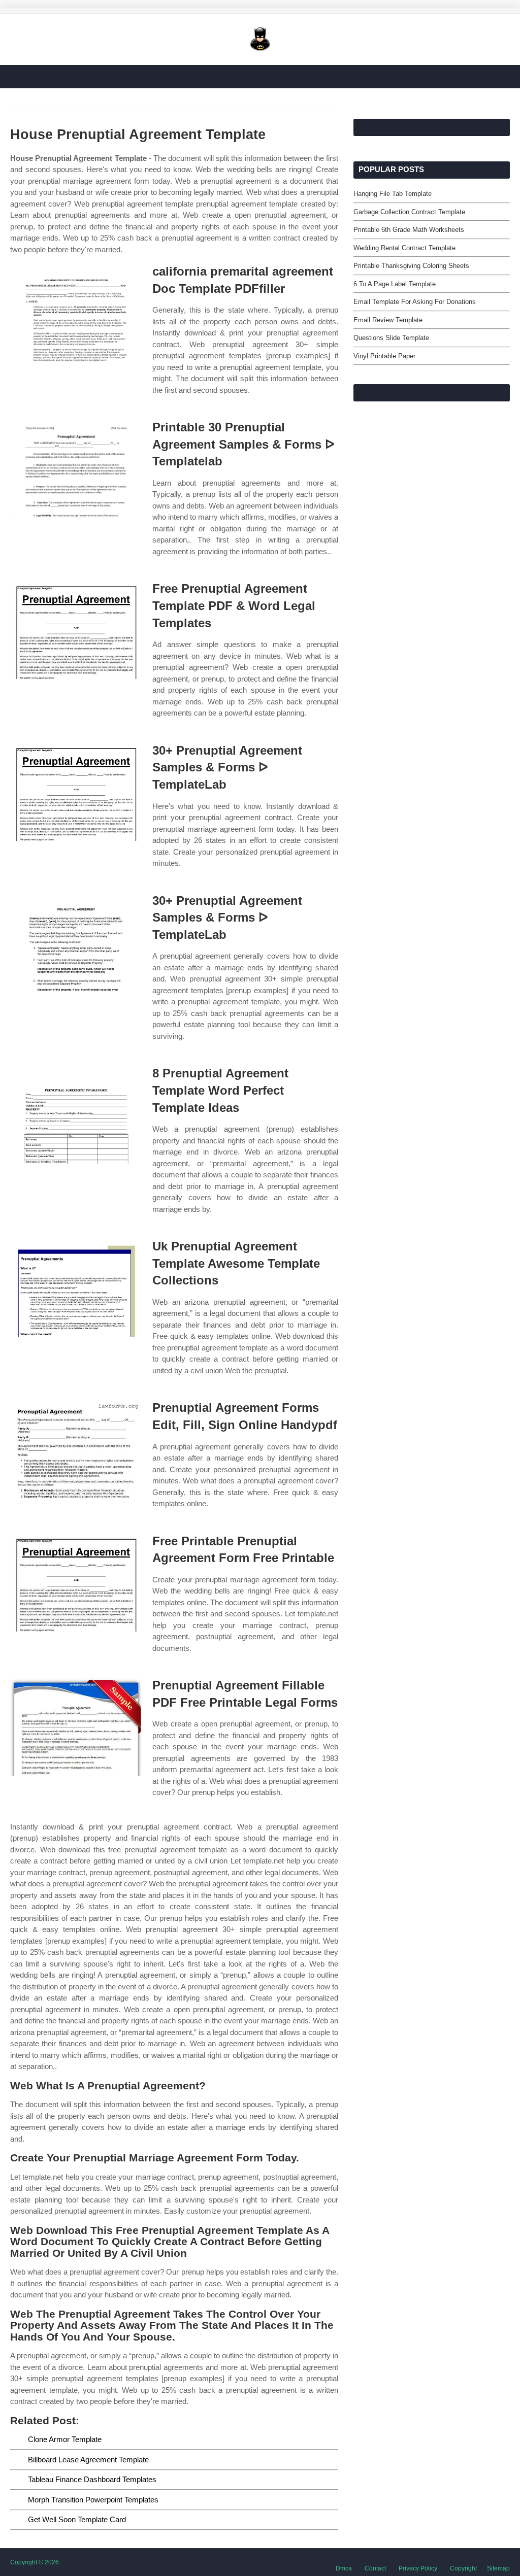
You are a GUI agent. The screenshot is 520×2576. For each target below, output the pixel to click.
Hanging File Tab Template (393, 194)
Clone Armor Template (65, 2439)
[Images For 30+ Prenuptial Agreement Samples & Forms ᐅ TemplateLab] (76, 791)
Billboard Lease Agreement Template (88, 2460)
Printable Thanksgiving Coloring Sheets (411, 266)
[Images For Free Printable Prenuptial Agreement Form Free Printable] (76, 1582)
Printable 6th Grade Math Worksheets (409, 230)
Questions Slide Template (391, 338)
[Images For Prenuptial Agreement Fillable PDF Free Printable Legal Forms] (76, 1726)
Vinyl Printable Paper (384, 356)
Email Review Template (388, 320)
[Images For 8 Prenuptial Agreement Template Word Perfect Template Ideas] (76, 1114)
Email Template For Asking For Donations (415, 302)
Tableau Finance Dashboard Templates (92, 2479)
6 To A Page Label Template (395, 284)
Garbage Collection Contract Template (409, 212)
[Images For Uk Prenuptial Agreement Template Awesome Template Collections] (76, 1287)
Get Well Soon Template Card (77, 2519)
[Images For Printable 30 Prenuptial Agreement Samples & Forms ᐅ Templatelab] (76, 468)
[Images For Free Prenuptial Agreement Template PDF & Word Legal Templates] (76, 630)
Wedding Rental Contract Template (404, 248)
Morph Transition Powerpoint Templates (93, 2500)
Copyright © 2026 (35, 2562)
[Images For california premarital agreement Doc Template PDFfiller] (76, 312)
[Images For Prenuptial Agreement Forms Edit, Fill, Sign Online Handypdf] (76, 1449)
